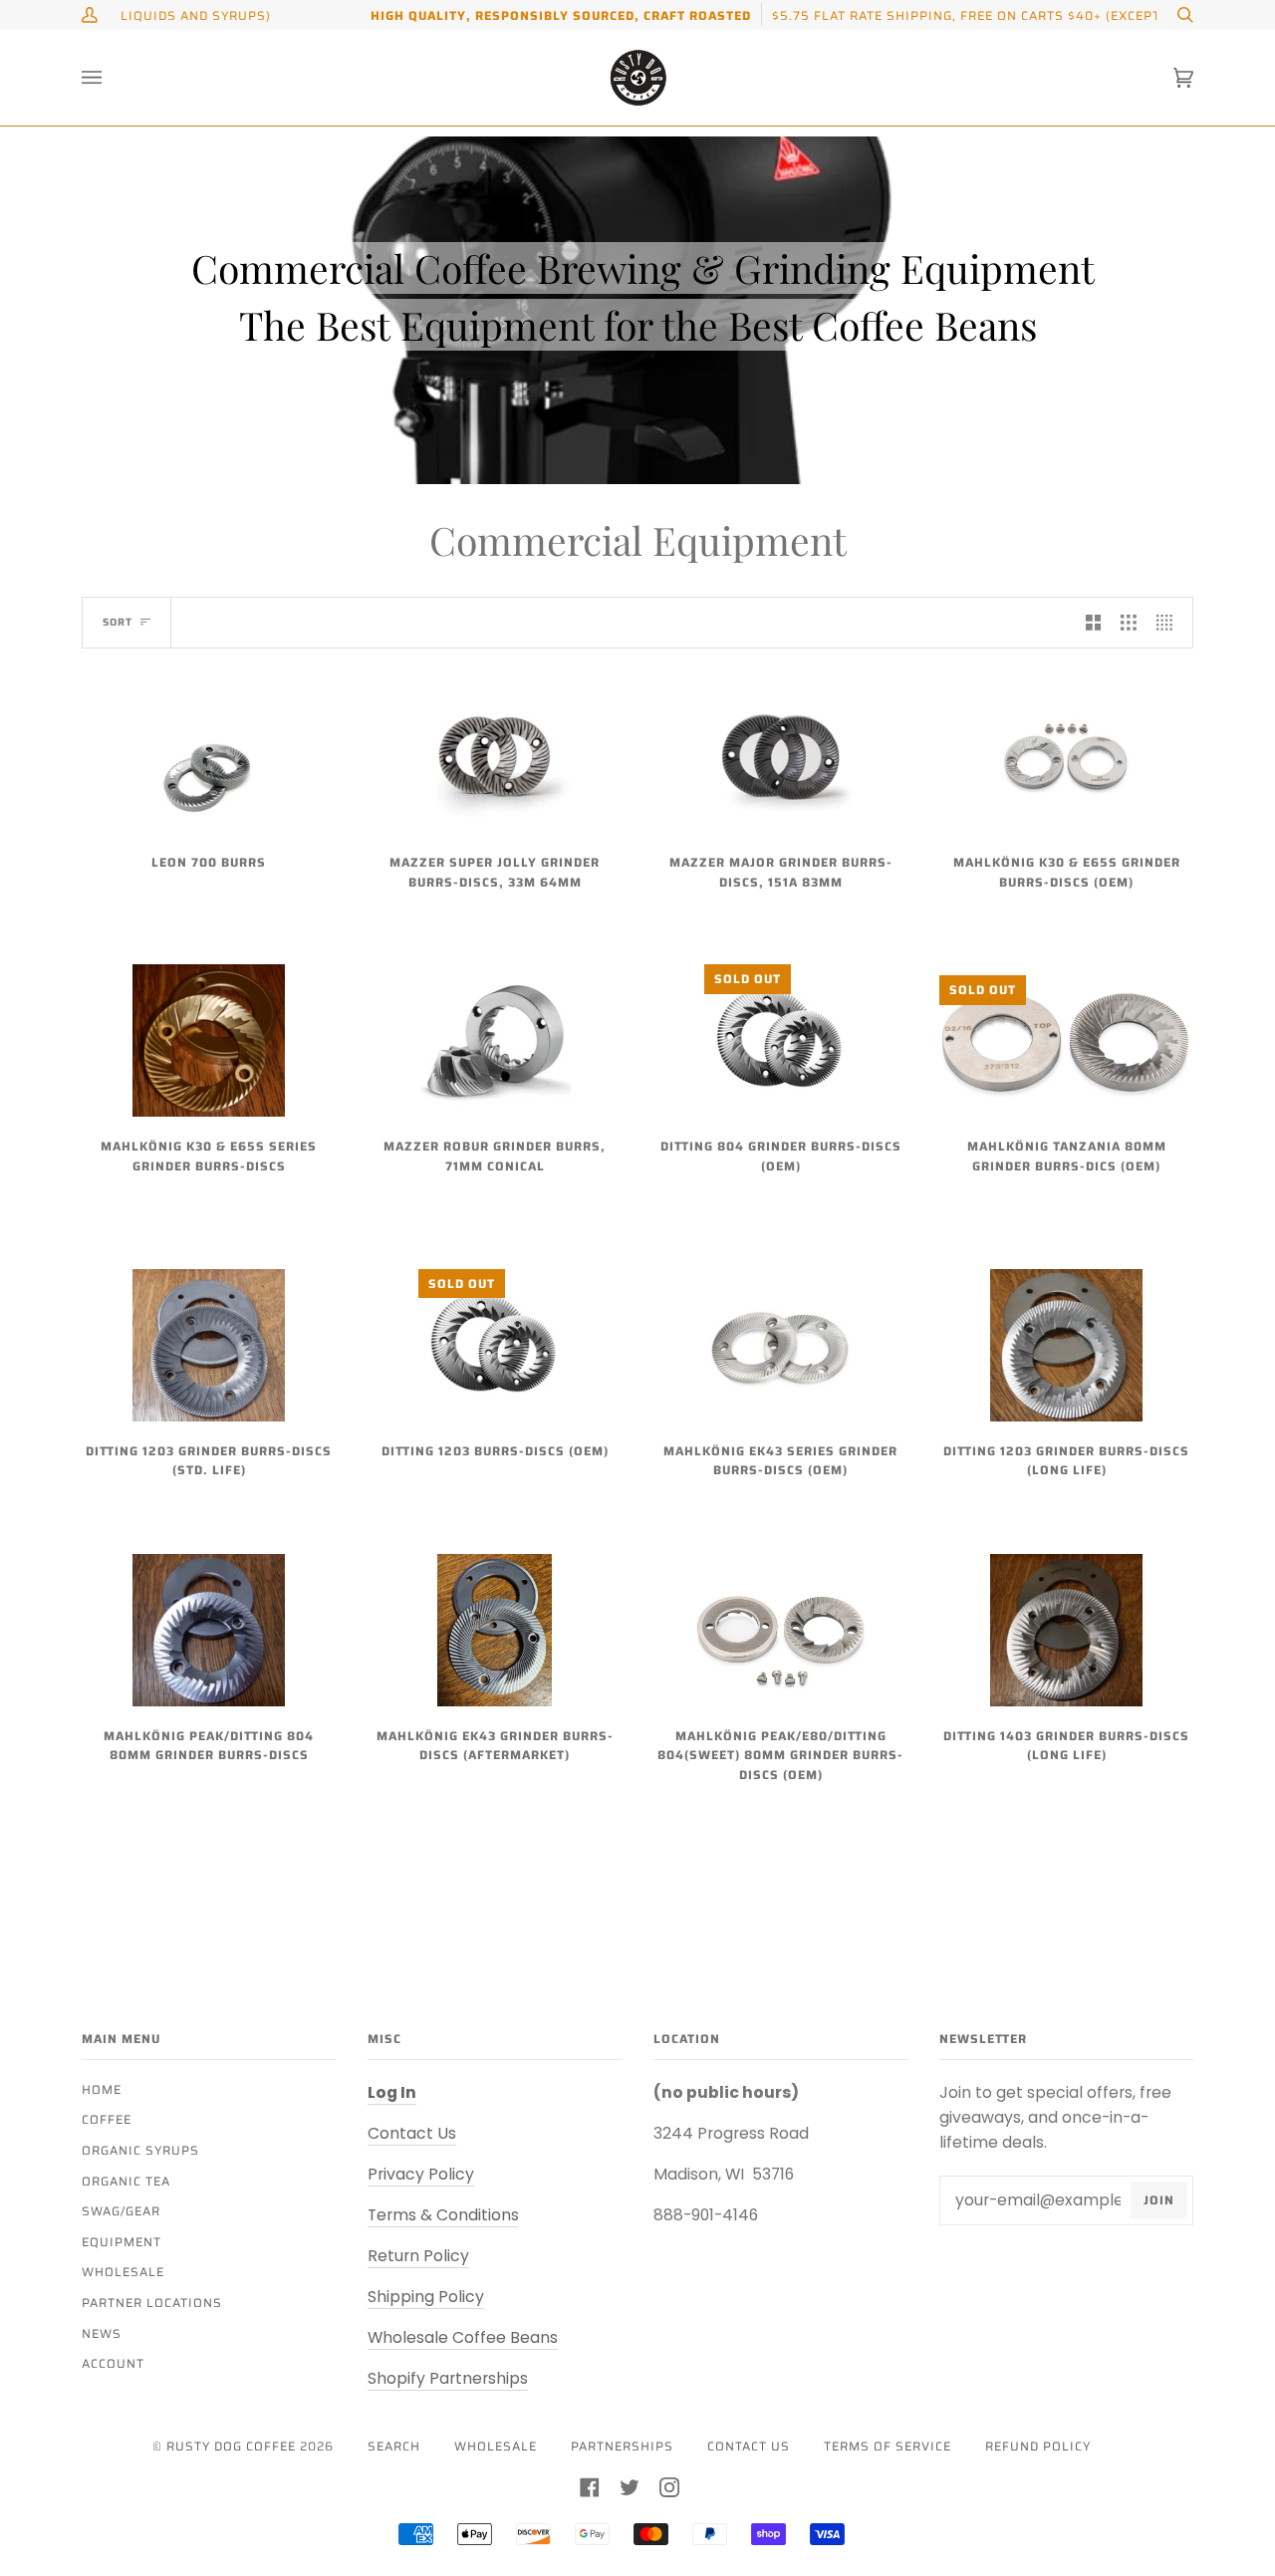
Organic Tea (126, 2181)
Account (113, 2363)
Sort (118, 622)
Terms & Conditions (443, 2215)
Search (394, 2446)
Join (1159, 2200)
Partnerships (622, 2446)
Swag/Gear (121, 2211)
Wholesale (123, 2272)
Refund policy (1038, 2446)
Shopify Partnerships (448, 2378)
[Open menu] (112, 78)
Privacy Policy (421, 2174)
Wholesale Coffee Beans (463, 2337)
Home (102, 2089)
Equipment (122, 2242)
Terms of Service (888, 2446)
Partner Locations (152, 2303)
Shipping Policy (426, 2297)
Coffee (107, 2119)
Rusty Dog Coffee (231, 2446)
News (102, 2333)
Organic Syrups (140, 2150)
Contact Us (412, 2133)
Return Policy (418, 2256)
